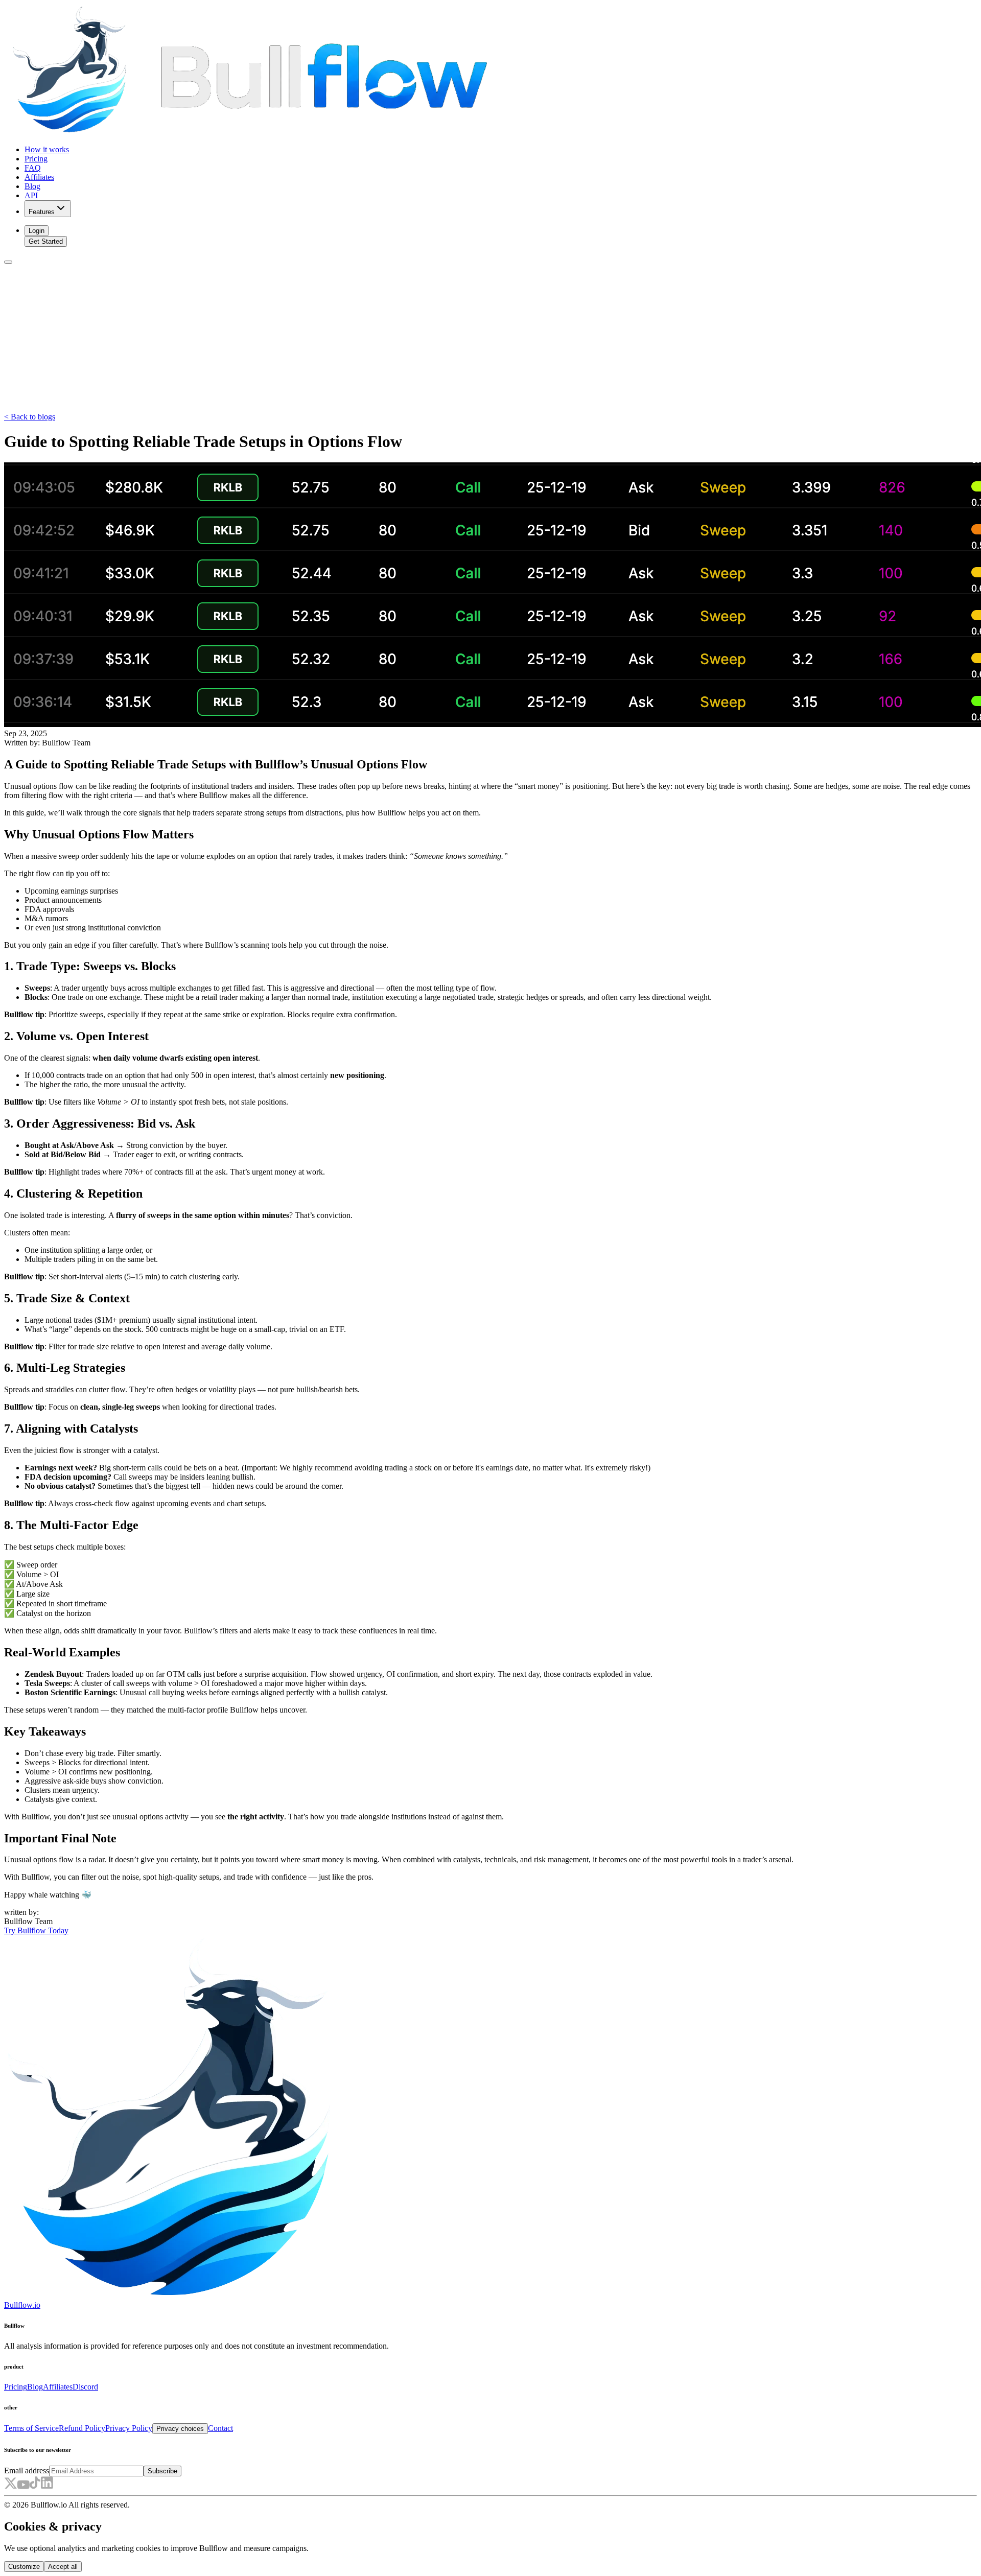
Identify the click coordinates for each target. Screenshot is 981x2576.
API (31, 195)
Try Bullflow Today (36, 1930)
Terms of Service (31, 2428)
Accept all (63, 2567)
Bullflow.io (22, 2305)
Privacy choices (180, 2429)
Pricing (36, 159)
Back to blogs (30, 417)
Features (42, 212)
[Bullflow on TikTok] (35, 2486)
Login (37, 231)
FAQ (33, 168)
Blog (32, 186)
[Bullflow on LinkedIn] (47, 2486)
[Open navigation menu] (8, 262)
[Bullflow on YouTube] (23, 2486)
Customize (24, 2567)
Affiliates (39, 177)
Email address (27, 2470)
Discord (85, 2387)
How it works (47, 149)
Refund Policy (82, 2428)
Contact (220, 2428)
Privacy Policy (129, 2428)
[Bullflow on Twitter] (10, 2486)
